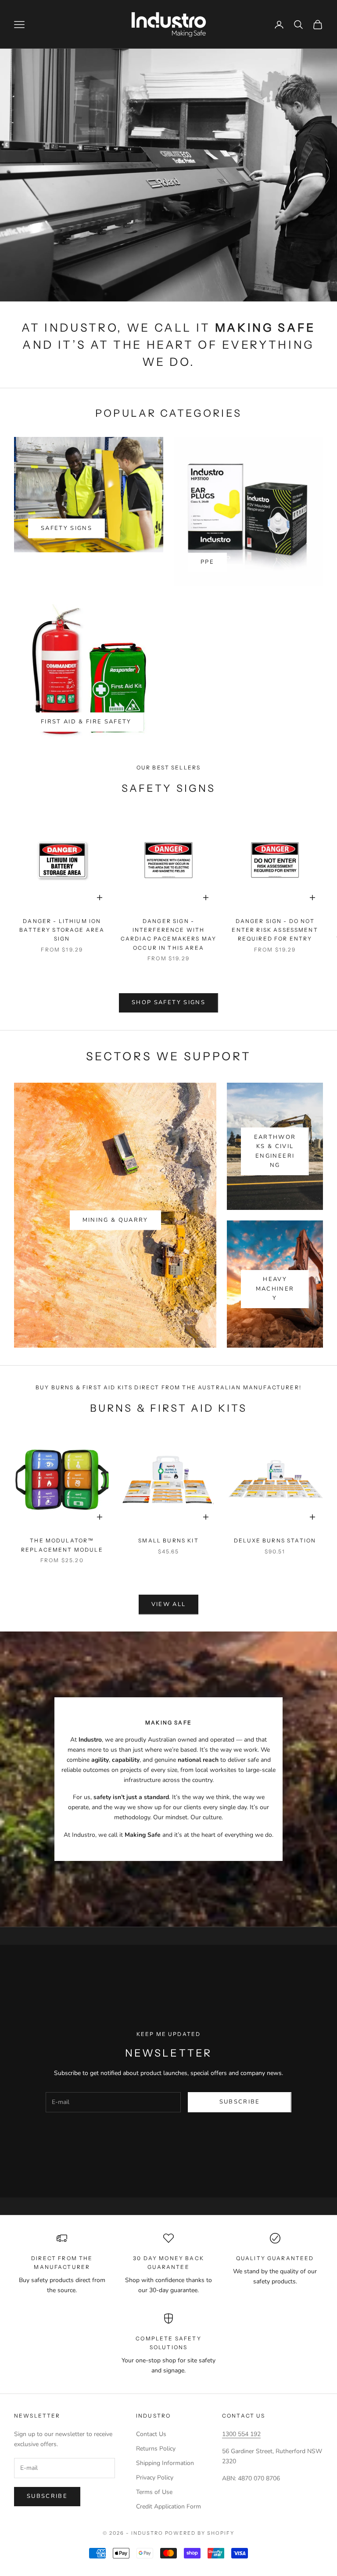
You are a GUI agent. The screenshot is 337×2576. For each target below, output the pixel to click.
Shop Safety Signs (168, 1002)
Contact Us (151, 2434)
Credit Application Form (168, 2506)
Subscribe (240, 2102)
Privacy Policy (155, 2478)
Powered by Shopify (200, 2533)
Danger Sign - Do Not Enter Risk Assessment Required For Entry (275, 930)
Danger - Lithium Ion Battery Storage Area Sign (62, 930)
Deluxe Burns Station (275, 1540)
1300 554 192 (241, 2434)
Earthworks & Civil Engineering (275, 1151)
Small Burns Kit (168, 1540)
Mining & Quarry (115, 1220)
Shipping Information (165, 2463)
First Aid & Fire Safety (86, 722)
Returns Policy (156, 2449)
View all (169, 1604)
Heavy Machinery (275, 1289)
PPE (207, 562)
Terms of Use (154, 2492)
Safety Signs (66, 528)
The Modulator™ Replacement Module (62, 1545)
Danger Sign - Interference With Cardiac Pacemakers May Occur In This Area (169, 934)
